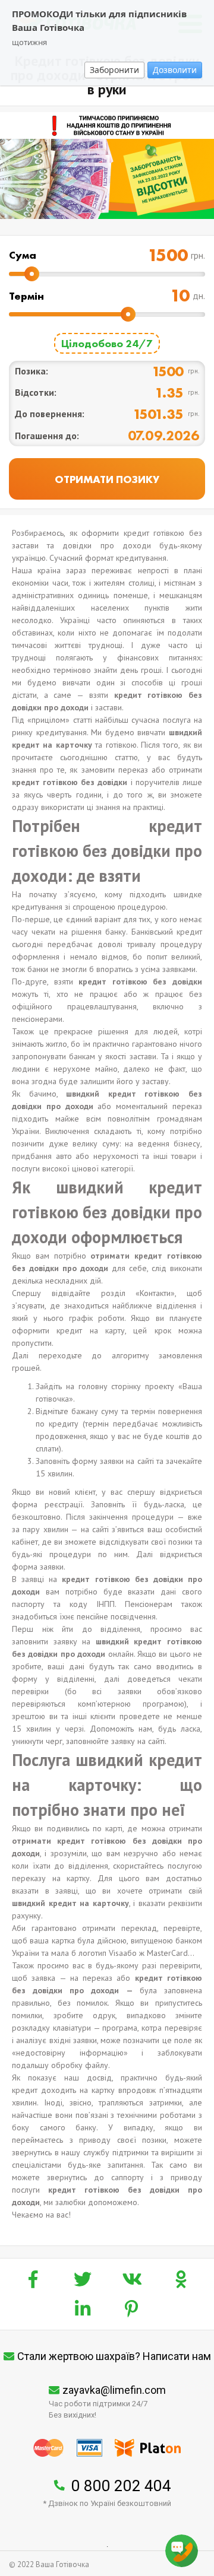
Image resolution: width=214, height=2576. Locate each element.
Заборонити (114, 70)
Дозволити (175, 70)
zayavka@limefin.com (114, 2390)
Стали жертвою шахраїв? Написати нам (114, 2356)
